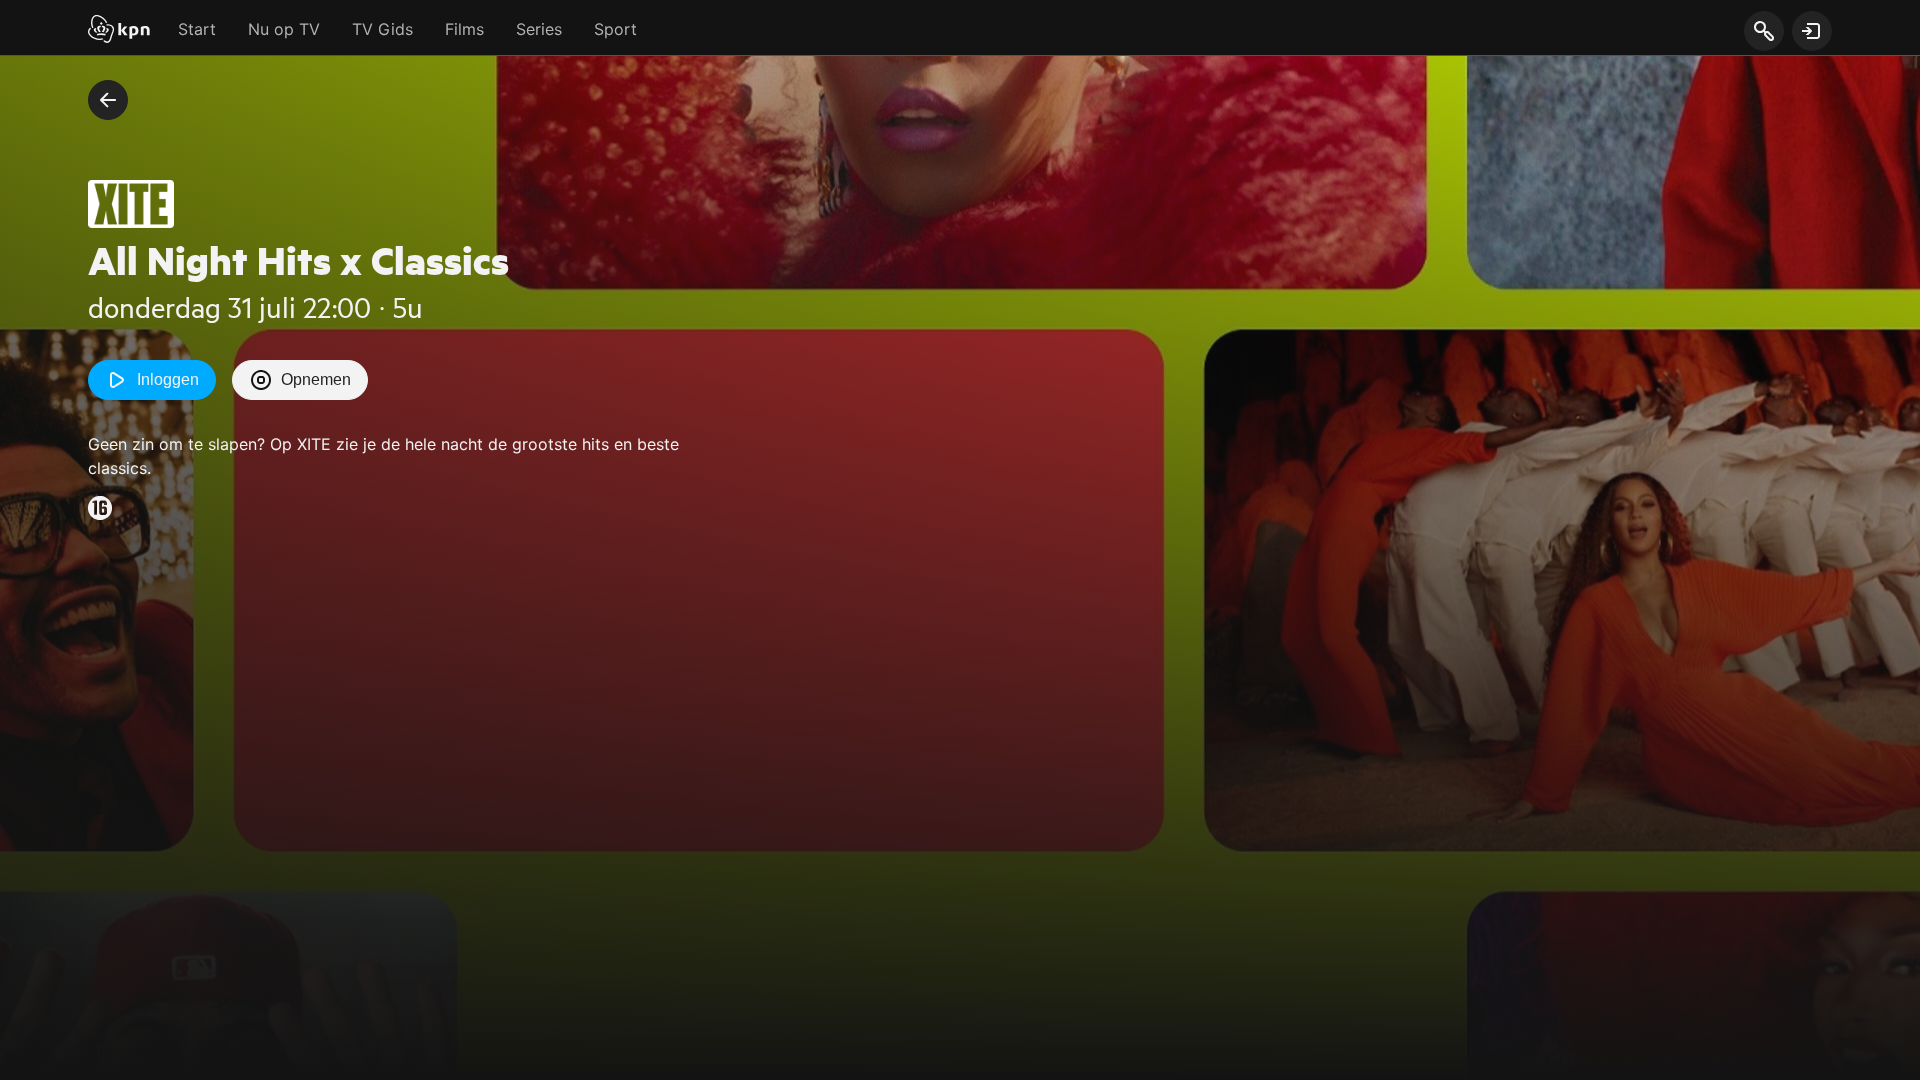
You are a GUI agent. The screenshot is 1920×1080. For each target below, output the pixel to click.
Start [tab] (197, 29)
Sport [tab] (615, 29)
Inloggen (168, 379)
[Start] (119, 31)
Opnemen (316, 379)
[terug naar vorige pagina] (108, 100)
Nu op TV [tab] (284, 29)
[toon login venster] (1812, 31)
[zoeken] (1763, 32)
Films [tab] (464, 29)
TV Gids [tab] (382, 29)
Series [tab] (539, 29)
